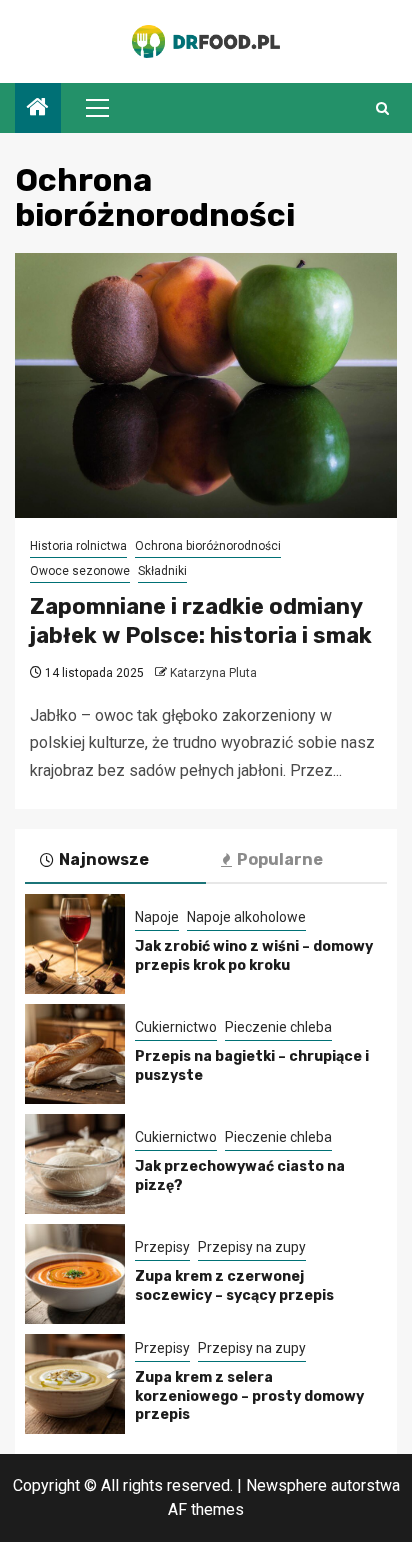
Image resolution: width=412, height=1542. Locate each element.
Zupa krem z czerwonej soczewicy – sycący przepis (234, 1285)
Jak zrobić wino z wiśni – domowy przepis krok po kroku (254, 955)
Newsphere (286, 1485)
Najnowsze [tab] (104, 859)
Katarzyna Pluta (213, 673)
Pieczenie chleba (278, 1027)
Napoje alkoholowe (246, 917)
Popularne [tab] (280, 859)
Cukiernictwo (176, 1027)
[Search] (382, 108)
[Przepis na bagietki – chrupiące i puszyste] (75, 1054)
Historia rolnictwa (78, 546)
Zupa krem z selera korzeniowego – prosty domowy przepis (249, 1395)
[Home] (38, 109)
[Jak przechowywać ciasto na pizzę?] (75, 1164)
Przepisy (162, 1247)
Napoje (157, 917)
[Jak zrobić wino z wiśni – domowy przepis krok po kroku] (75, 944)
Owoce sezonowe (80, 571)
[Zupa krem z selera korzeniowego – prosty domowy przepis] (75, 1384)
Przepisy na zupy (252, 1247)
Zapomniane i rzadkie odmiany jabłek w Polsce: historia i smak (201, 621)
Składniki (162, 571)
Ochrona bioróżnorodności (208, 546)
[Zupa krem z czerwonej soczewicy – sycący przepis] (75, 1274)
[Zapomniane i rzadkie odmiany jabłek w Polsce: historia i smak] (206, 385)
